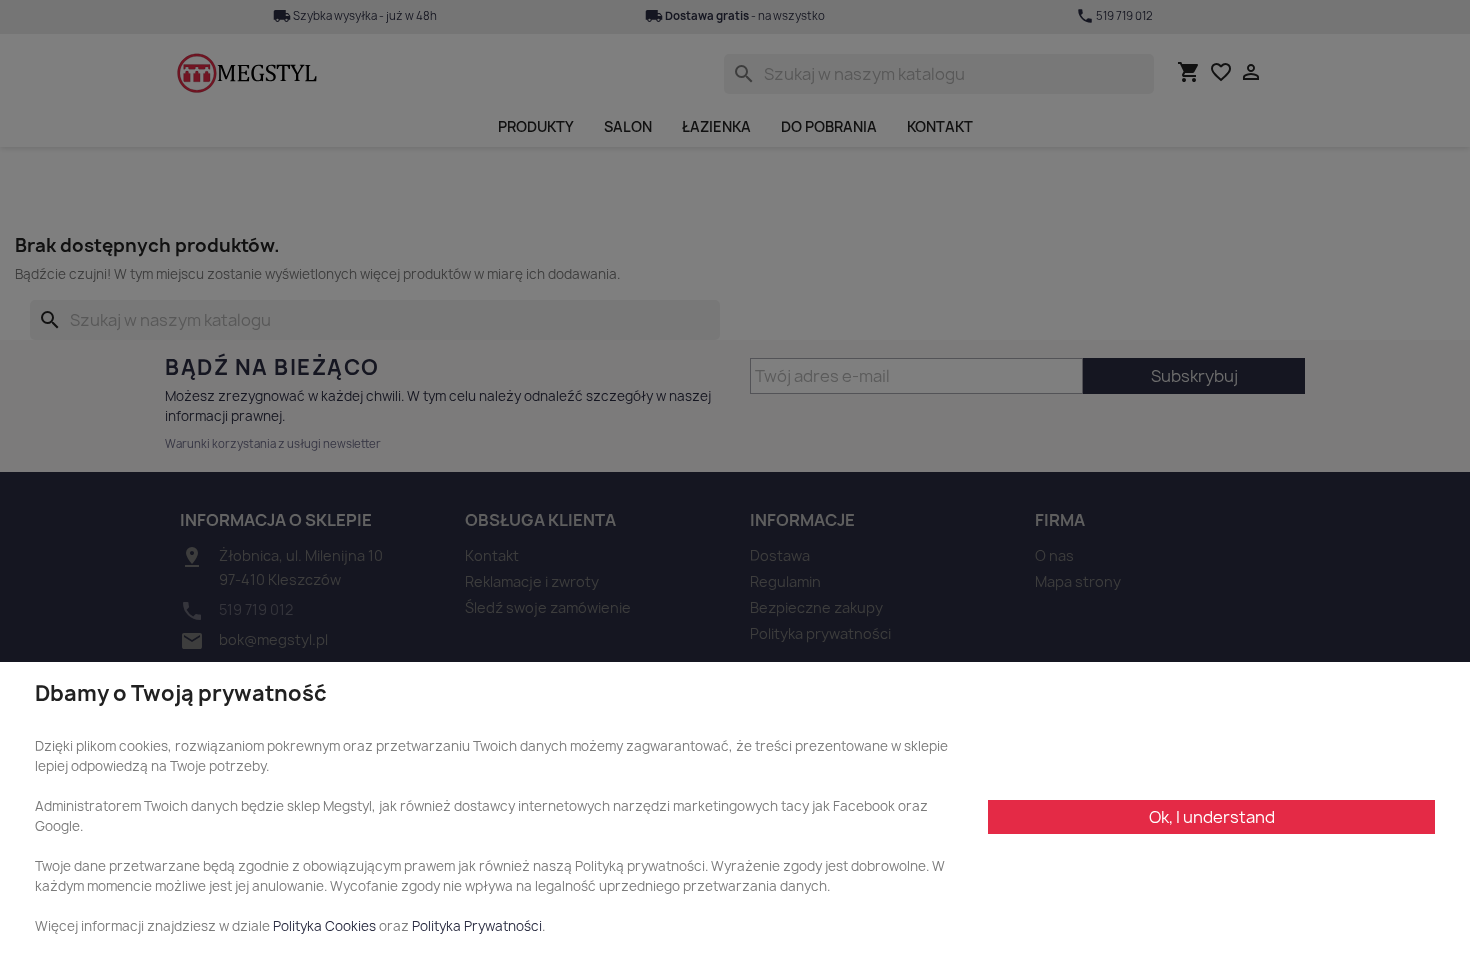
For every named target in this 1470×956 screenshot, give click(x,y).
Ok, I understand (1212, 817)
